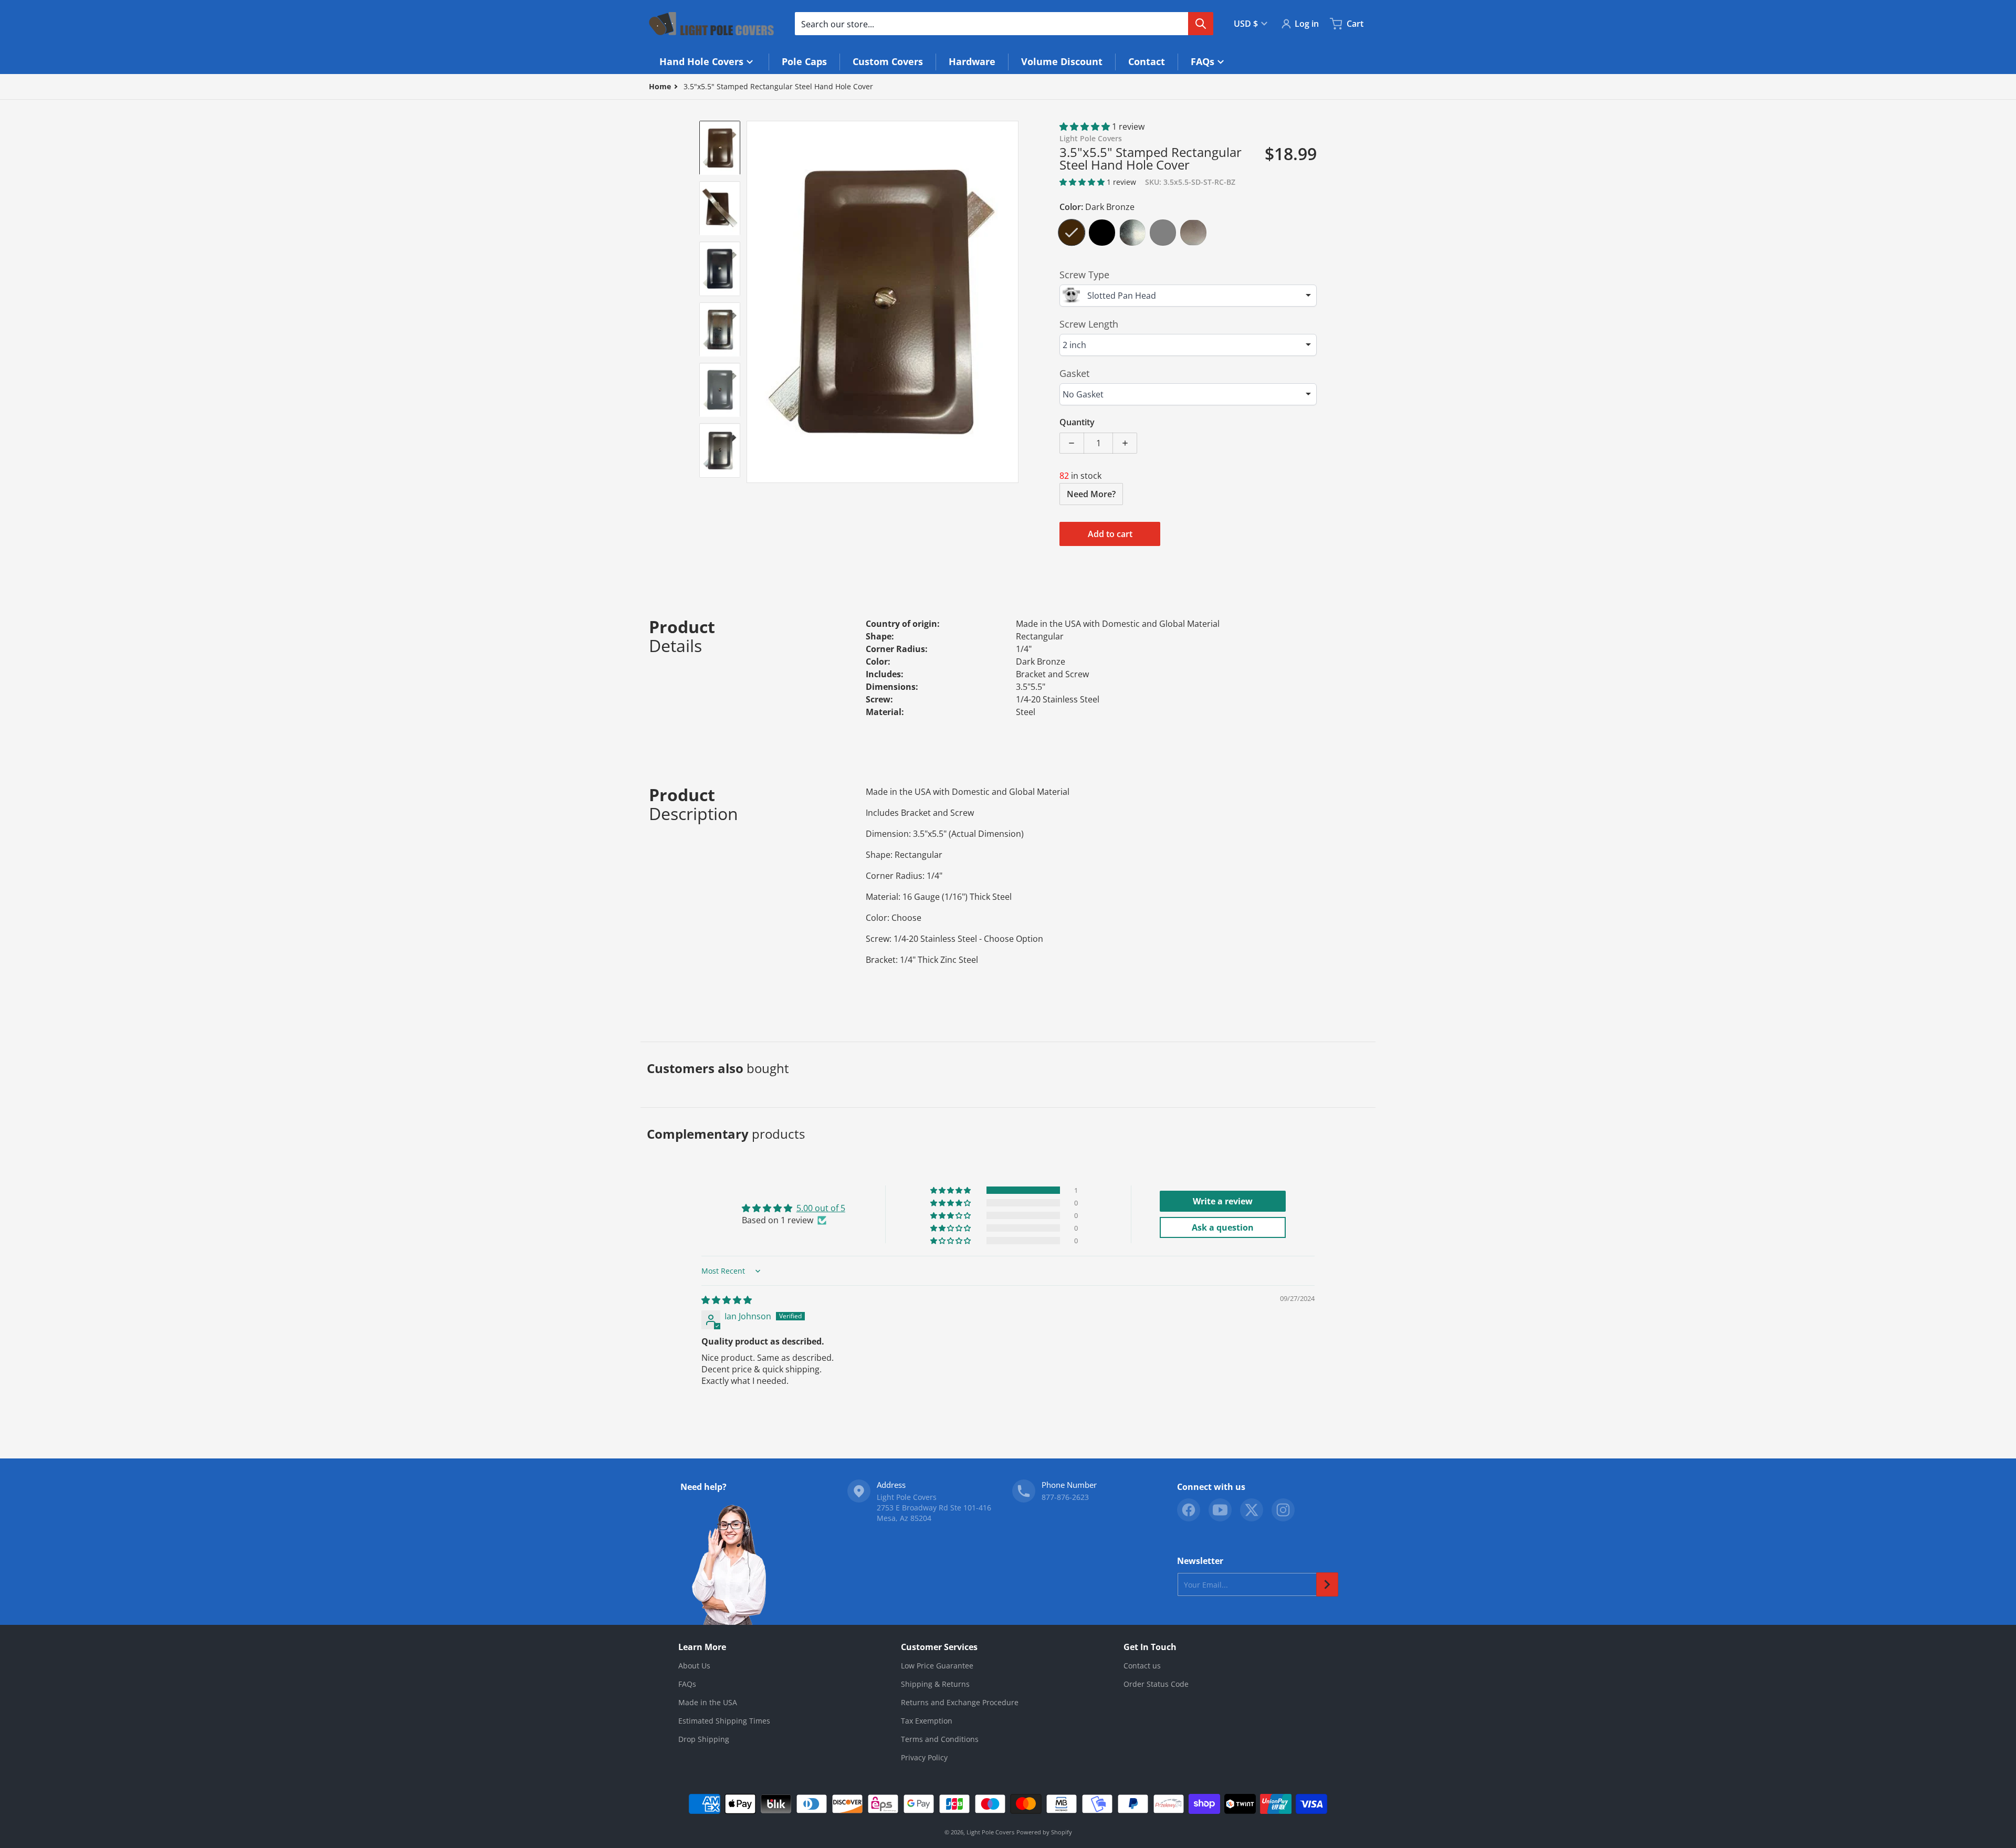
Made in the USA (708, 1702)
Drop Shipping (704, 1739)
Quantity (1077, 422)
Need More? (1091, 494)
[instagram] (1283, 1510)
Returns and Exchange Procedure (960, 1702)
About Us (694, 1666)
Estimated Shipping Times (724, 1721)
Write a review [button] (1223, 1201)
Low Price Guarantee (937, 1666)
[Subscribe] (1327, 1584)
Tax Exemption (927, 1721)
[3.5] (720, 148)
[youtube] (1220, 1510)
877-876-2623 (1065, 1497)
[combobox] (1004, 24)
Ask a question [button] (1223, 1227)
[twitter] (1252, 1510)
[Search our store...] (1201, 24)
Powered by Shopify (1044, 1832)
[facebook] (1189, 1510)
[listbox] (1188, 296)
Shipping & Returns (935, 1684)
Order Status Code (1156, 1684)
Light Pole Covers (990, 1832)
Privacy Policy (924, 1757)
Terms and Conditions (940, 1739)
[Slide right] (1012, 302)
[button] (1086, 127)
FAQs (687, 1684)
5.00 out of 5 (821, 1208)
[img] (727, 1300)
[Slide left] (753, 302)
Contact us (1142, 1666)
